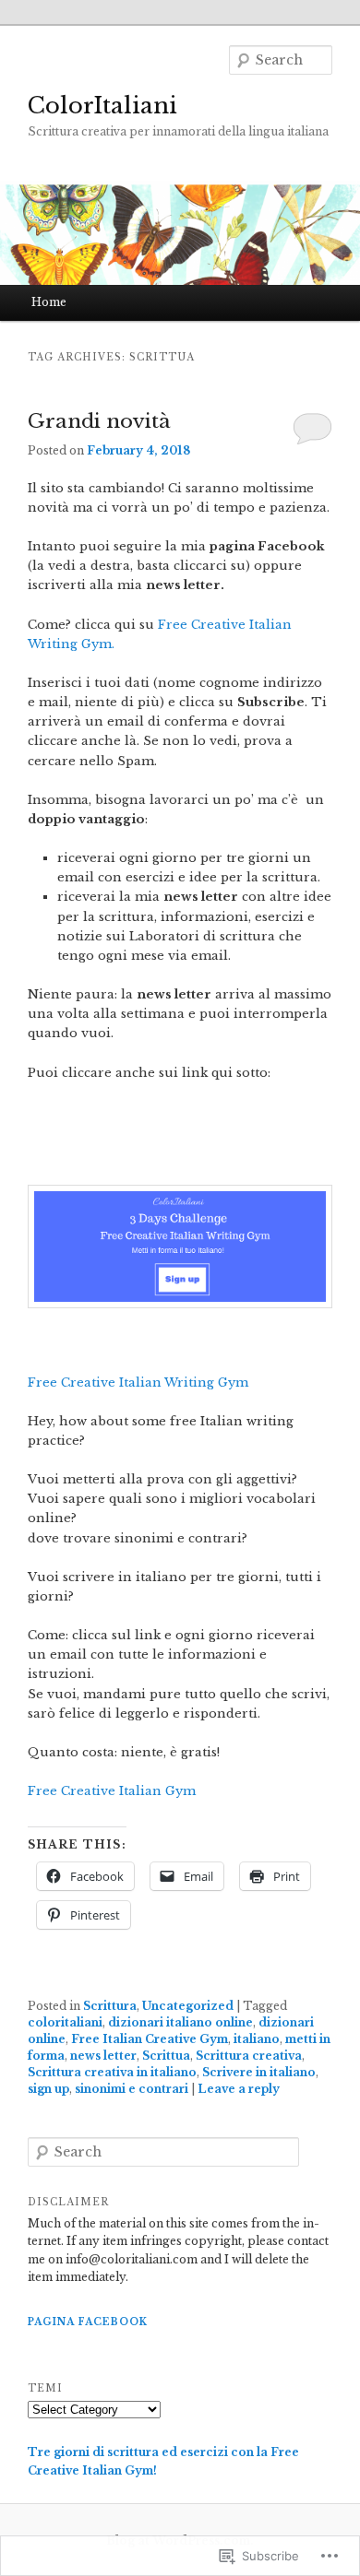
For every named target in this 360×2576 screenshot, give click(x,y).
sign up (48, 2089)
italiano (257, 2039)
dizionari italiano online (180, 2022)
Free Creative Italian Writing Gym (138, 1383)
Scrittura (110, 2006)
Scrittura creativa (249, 2056)
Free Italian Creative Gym (150, 2039)
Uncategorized (188, 2006)
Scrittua (166, 2056)
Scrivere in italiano (259, 2072)
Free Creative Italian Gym (112, 1791)
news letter (103, 2056)
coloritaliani (65, 2022)
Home (49, 302)
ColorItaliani (102, 106)
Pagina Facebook (88, 2322)
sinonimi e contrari (132, 2089)
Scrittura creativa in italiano (112, 2072)
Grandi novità (99, 421)
